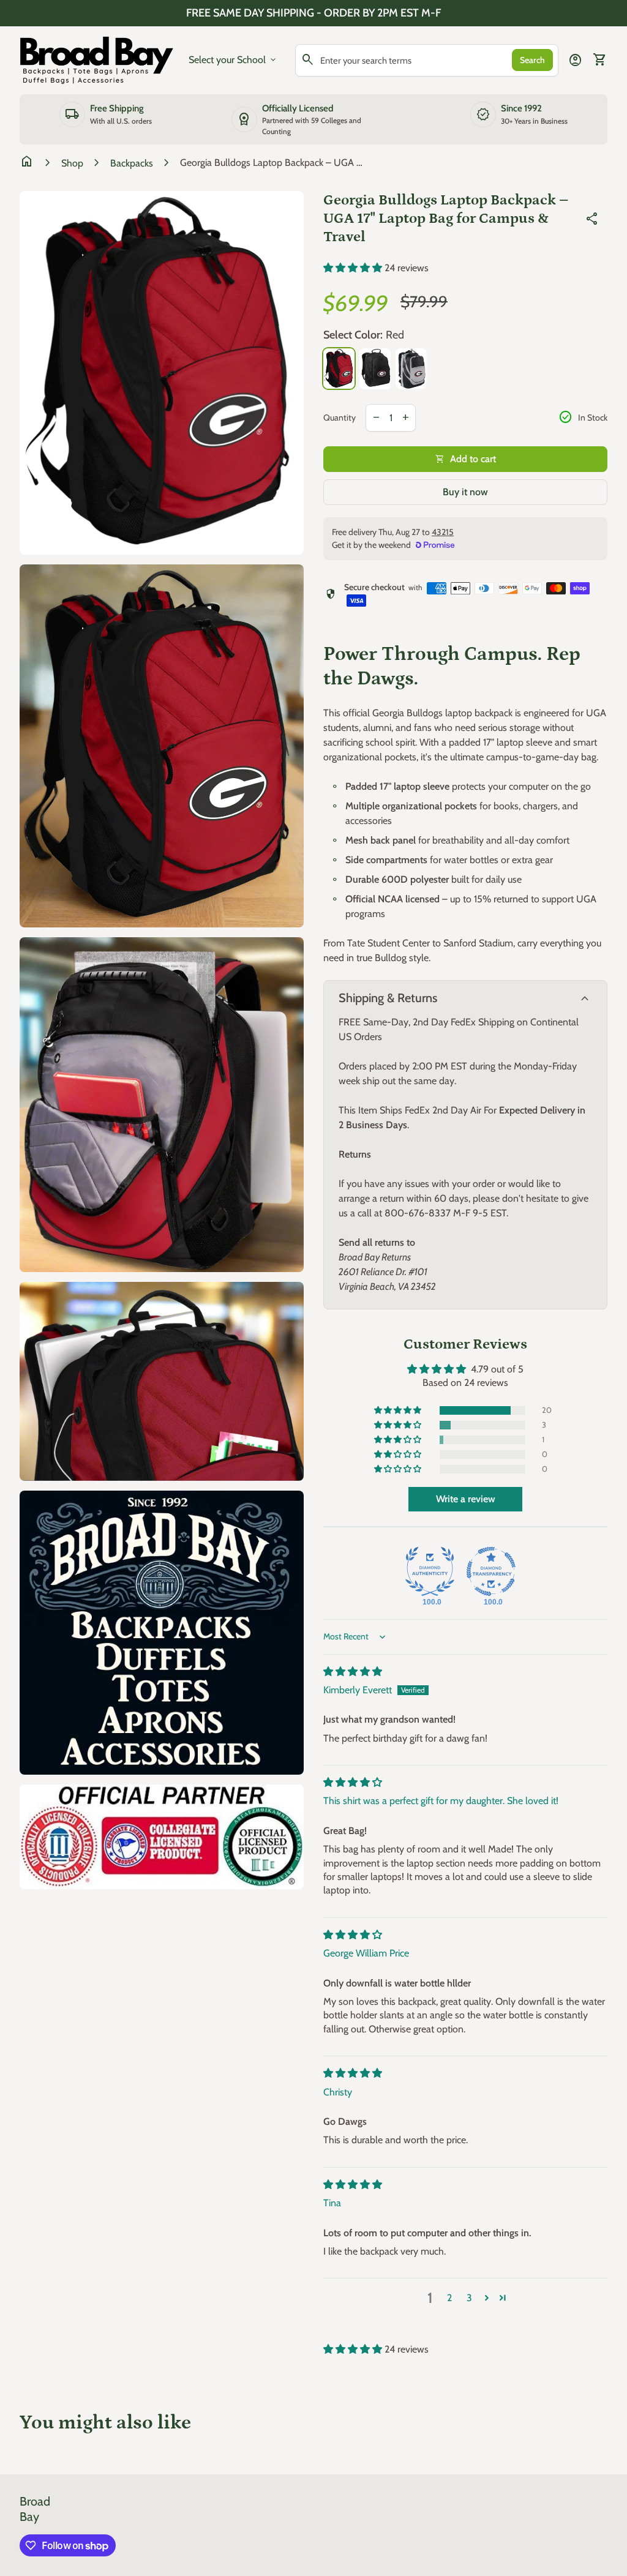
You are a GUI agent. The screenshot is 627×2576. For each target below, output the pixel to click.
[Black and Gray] (411, 368)
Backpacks (132, 163)
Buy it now (465, 492)
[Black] (375, 369)
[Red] (339, 368)
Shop (72, 163)
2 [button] (449, 2298)
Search (532, 60)
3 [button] (469, 2298)
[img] (353, 1672)
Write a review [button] (466, 1499)
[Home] (97, 59)
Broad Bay (35, 2509)
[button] (354, 268)
